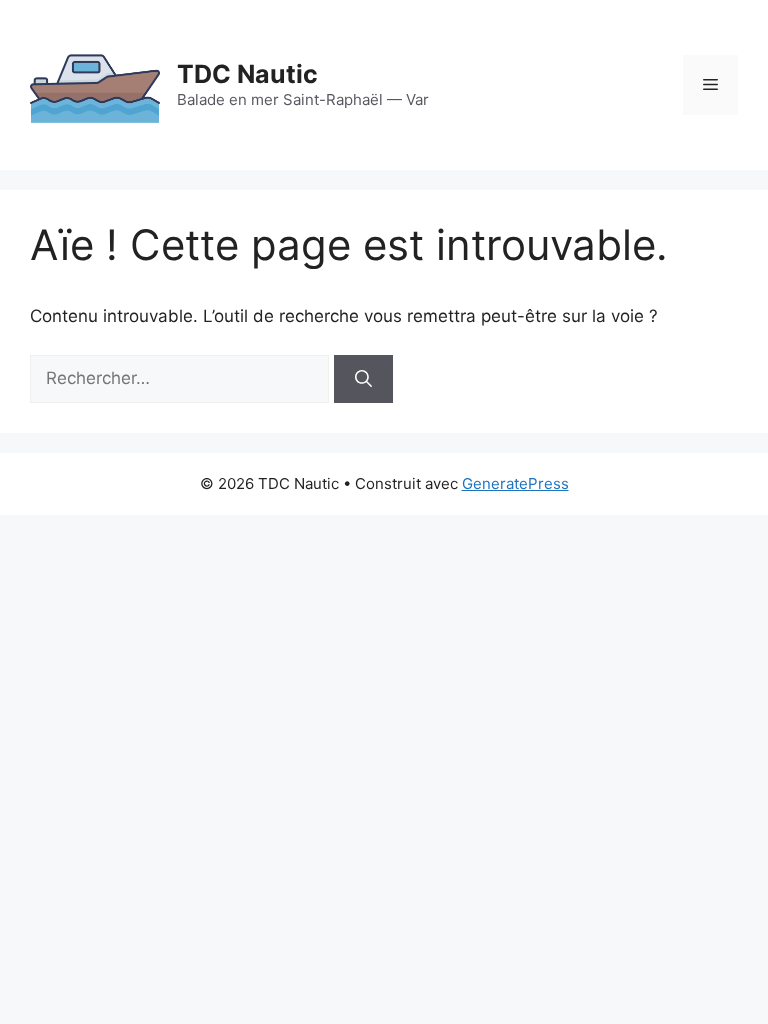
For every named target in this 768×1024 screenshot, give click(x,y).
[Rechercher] (363, 379)
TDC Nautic (247, 74)
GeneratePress (515, 483)
